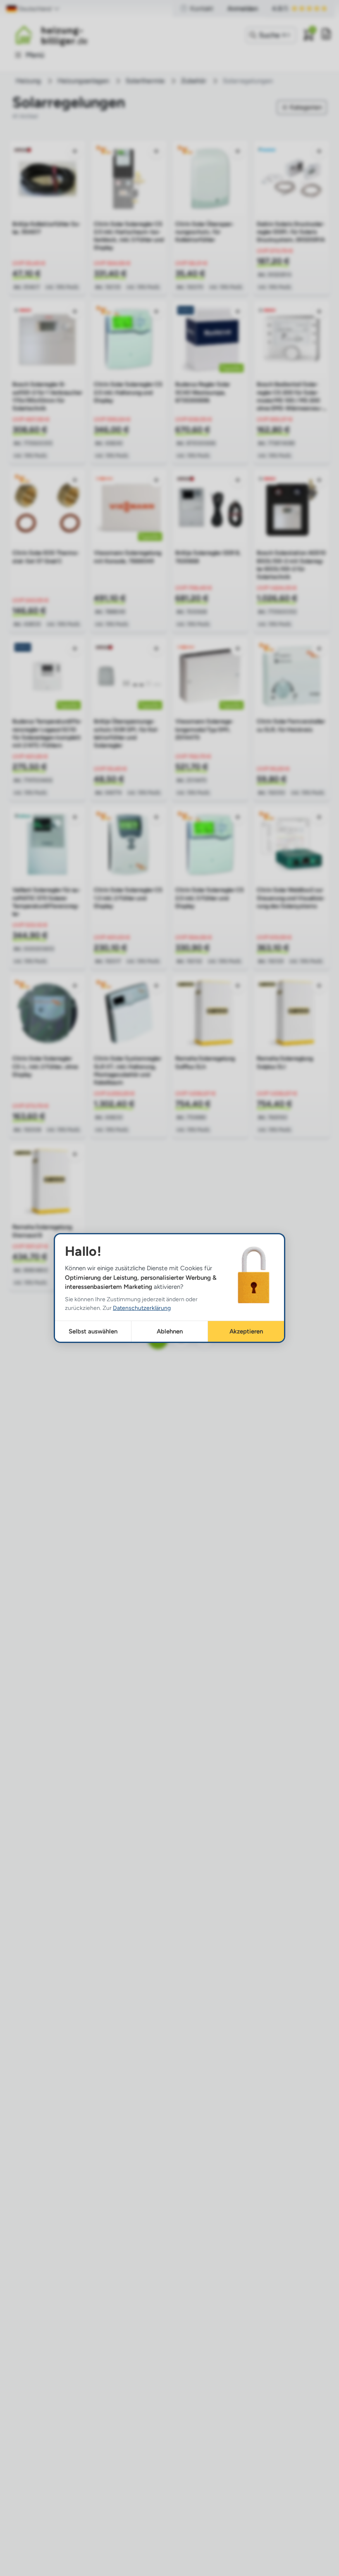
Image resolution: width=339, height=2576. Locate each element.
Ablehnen (170, 1331)
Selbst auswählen (93, 1331)
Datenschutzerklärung (142, 1308)
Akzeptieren (246, 1331)
